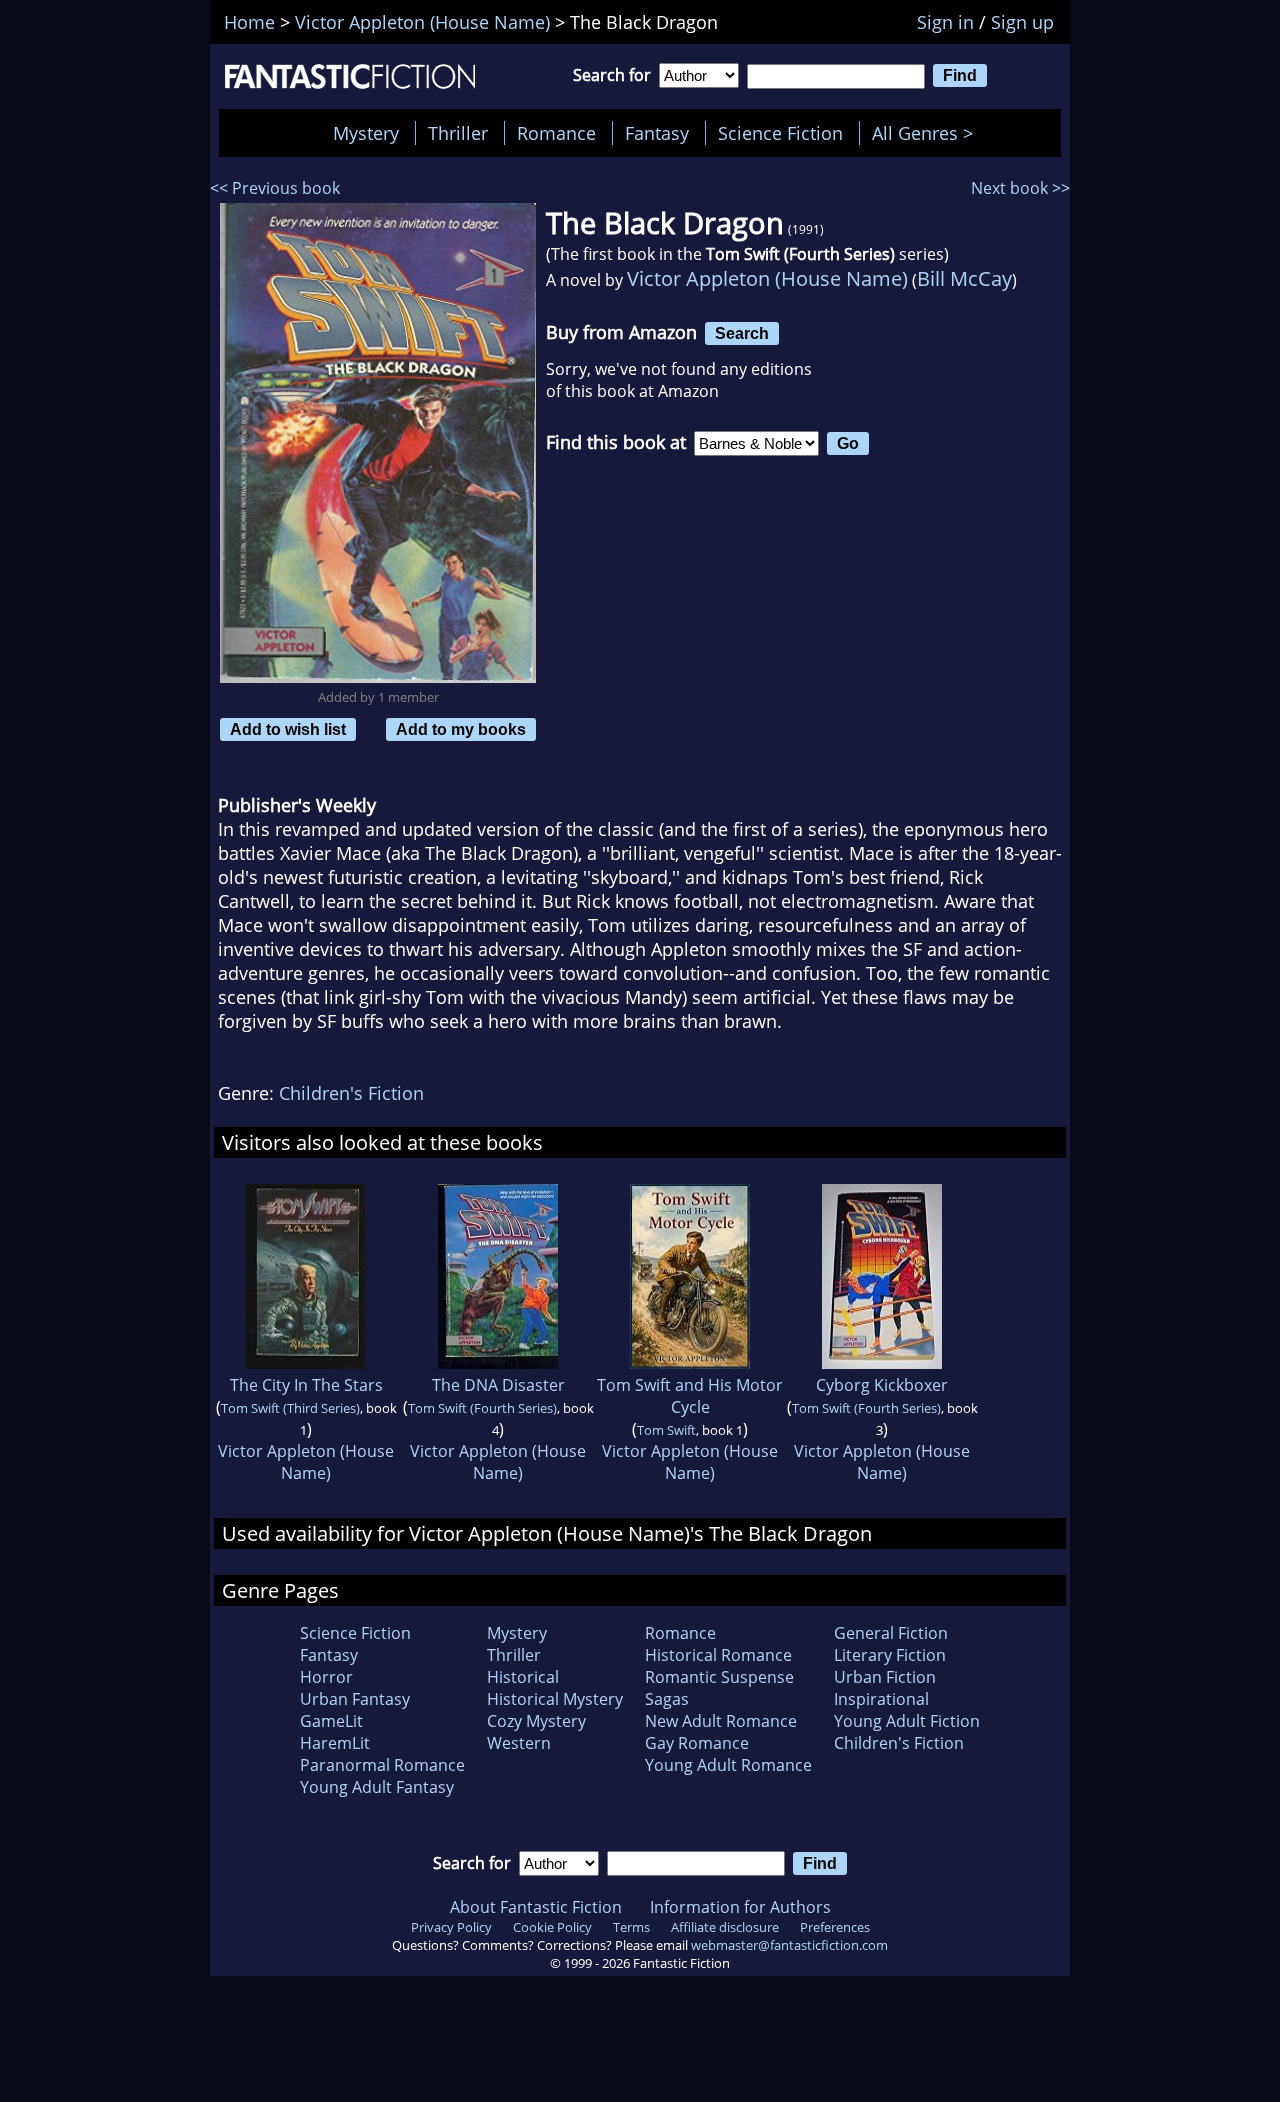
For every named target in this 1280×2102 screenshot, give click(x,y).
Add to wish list (288, 729)
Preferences (835, 1927)
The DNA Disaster (498, 1385)
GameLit (331, 1721)
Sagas (667, 1699)
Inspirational (881, 1699)
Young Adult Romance (728, 1765)
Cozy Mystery (536, 1721)
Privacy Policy (451, 1927)
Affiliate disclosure (725, 1927)
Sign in (945, 22)
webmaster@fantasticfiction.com (789, 1945)
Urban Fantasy (355, 1699)
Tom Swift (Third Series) (290, 1408)
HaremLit (335, 1743)
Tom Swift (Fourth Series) (482, 1408)
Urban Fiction (885, 1677)
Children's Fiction (351, 1093)
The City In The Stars (306, 1385)
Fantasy (657, 133)
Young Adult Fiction (907, 1721)
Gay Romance (697, 1743)
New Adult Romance (721, 1721)
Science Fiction (780, 133)
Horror (326, 1677)
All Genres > (927, 133)
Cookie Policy (552, 1927)
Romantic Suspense (719, 1677)
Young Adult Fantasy (377, 1787)
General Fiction (891, 1633)
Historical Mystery (555, 1699)
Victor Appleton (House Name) (767, 278)
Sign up (1022, 22)
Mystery (366, 133)
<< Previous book (275, 188)
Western (519, 1743)
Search (742, 333)
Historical (523, 1677)
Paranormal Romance (382, 1765)
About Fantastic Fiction (536, 1907)
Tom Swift (666, 1430)
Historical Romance (718, 1655)
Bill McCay (964, 278)
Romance (556, 133)
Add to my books (461, 729)
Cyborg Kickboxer (882, 1385)
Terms (631, 1927)
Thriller (458, 133)
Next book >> (1020, 188)
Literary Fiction (890, 1655)
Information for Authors (740, 1907)
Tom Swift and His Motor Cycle (690, 1396)
